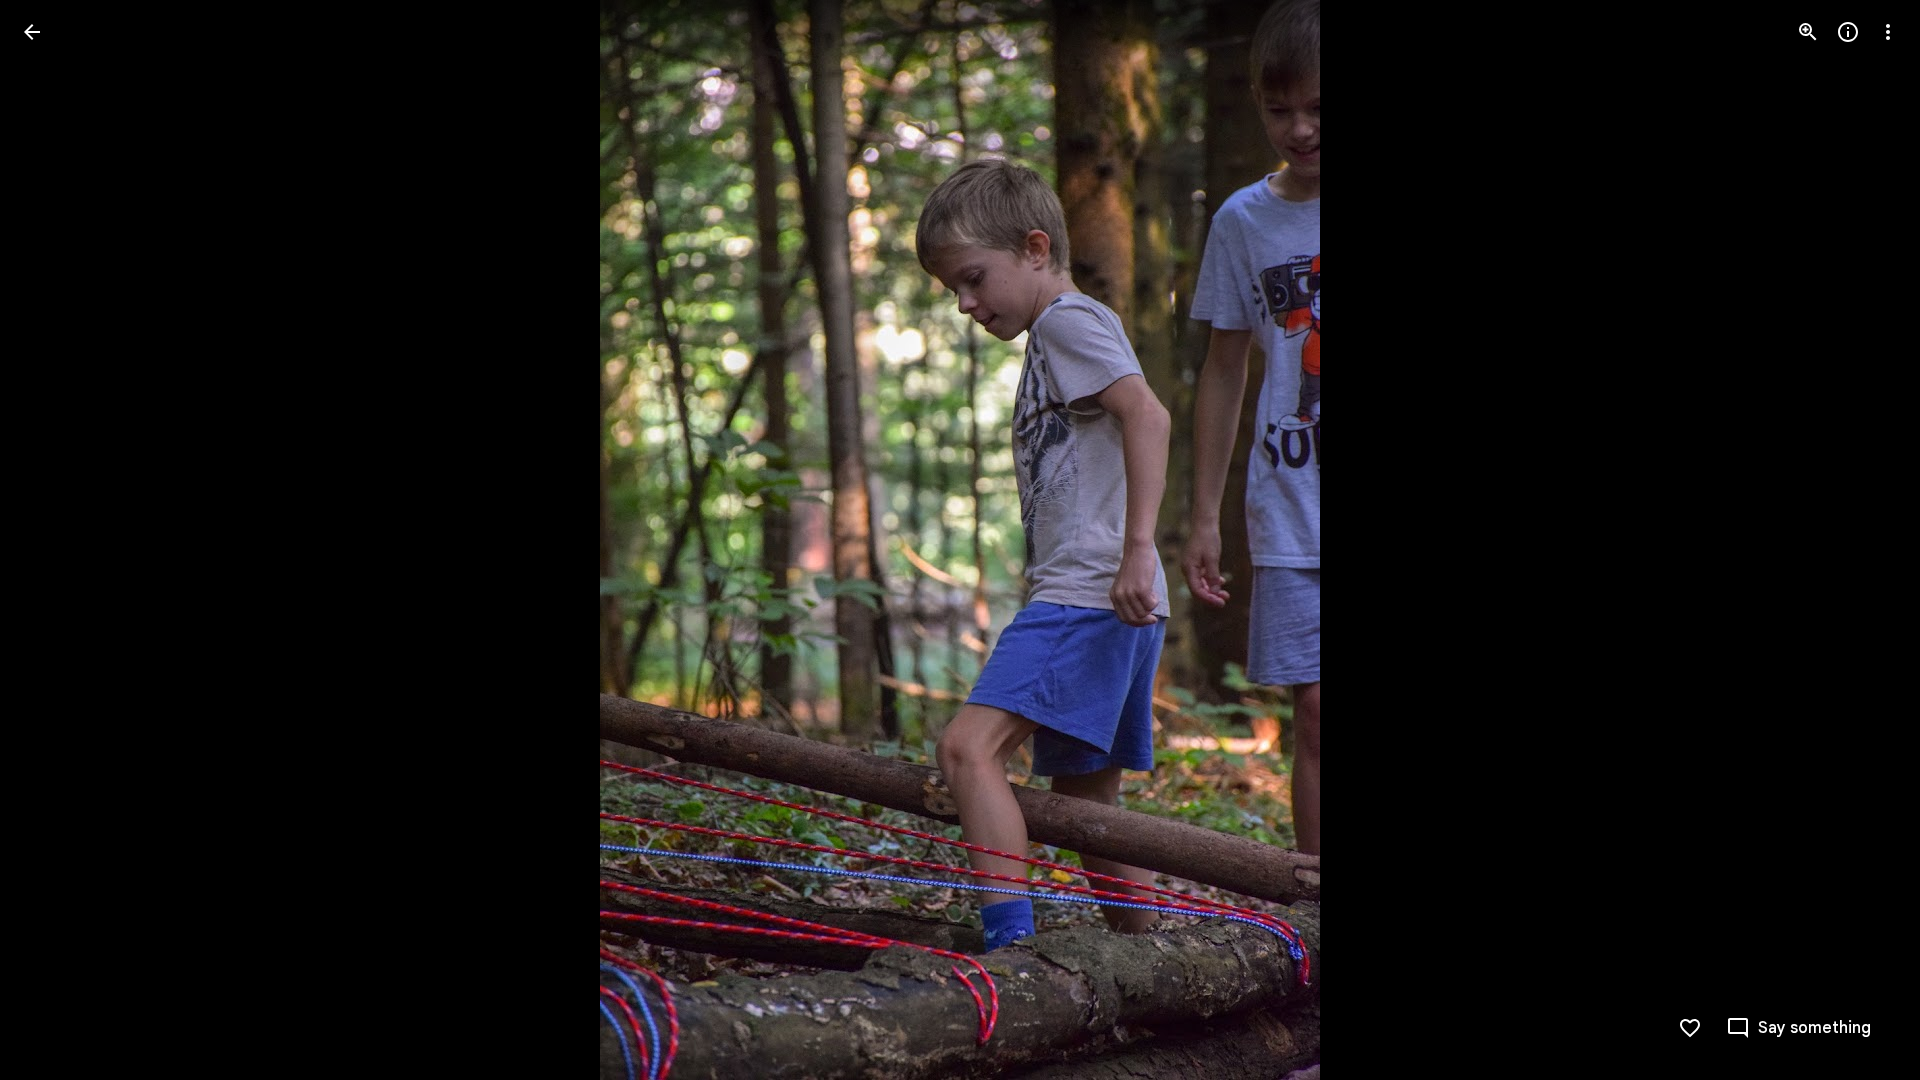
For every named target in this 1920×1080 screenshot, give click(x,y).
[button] (56, 540)
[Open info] (1848, 32)
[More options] (1888, 32)
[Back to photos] (32, 32)
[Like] (1690, 1028)
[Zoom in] (1808, 32)
